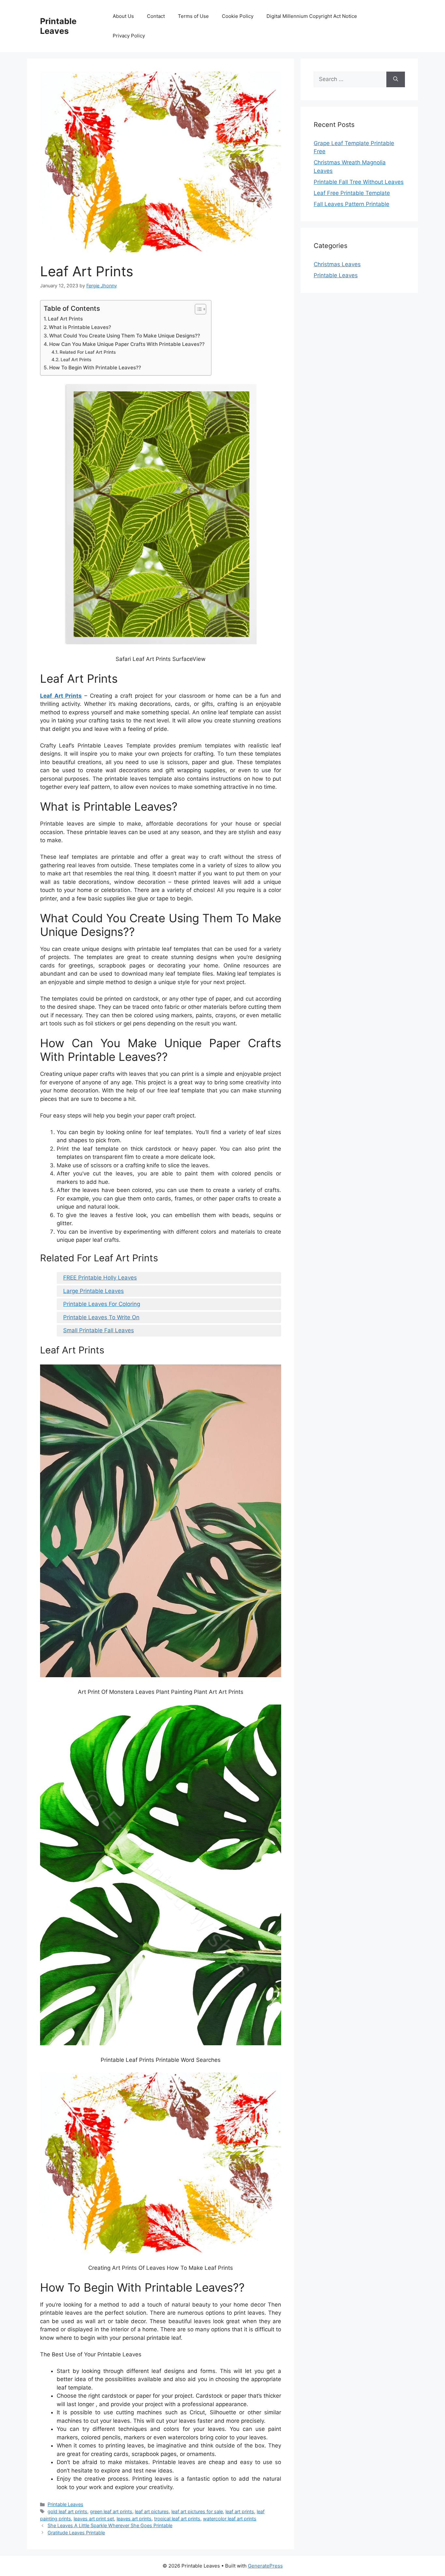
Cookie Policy (238, 16)
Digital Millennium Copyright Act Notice (312, 16)
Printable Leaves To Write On (101, 1317)
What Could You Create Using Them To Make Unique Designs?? (125, 336)
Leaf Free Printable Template (352, 193)
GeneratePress (265, 2566)
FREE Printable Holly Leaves (100, 1278)
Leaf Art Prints (65, 319)
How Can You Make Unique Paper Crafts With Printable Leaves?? (127, 344)
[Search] (396, 79)
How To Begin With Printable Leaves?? (95, 368)
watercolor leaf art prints (230, 2519)
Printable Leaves (58, 26)
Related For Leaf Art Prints (88, 352)
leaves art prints (134, 2519)
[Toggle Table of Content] (197, 309)
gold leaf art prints (67, 2511)
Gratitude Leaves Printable (76, 2533)
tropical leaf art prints (177, 2519)
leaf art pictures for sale (197, 2511)
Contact (156, 16)
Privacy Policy (129, 36)
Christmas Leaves (337, 264)
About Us (123, 16)
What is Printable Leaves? (80, 327)
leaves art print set (94, 2519)
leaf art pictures (152, 2511)
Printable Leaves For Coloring (102, 1304)
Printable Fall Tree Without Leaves (359, 182)
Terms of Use (193, 16)
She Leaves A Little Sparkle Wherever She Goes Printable (110, 2525)
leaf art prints (240, 2511)
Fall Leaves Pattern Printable (352, 204)
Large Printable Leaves (93, 1291)
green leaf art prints (111, 2511)
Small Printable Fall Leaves (99, 1330)
